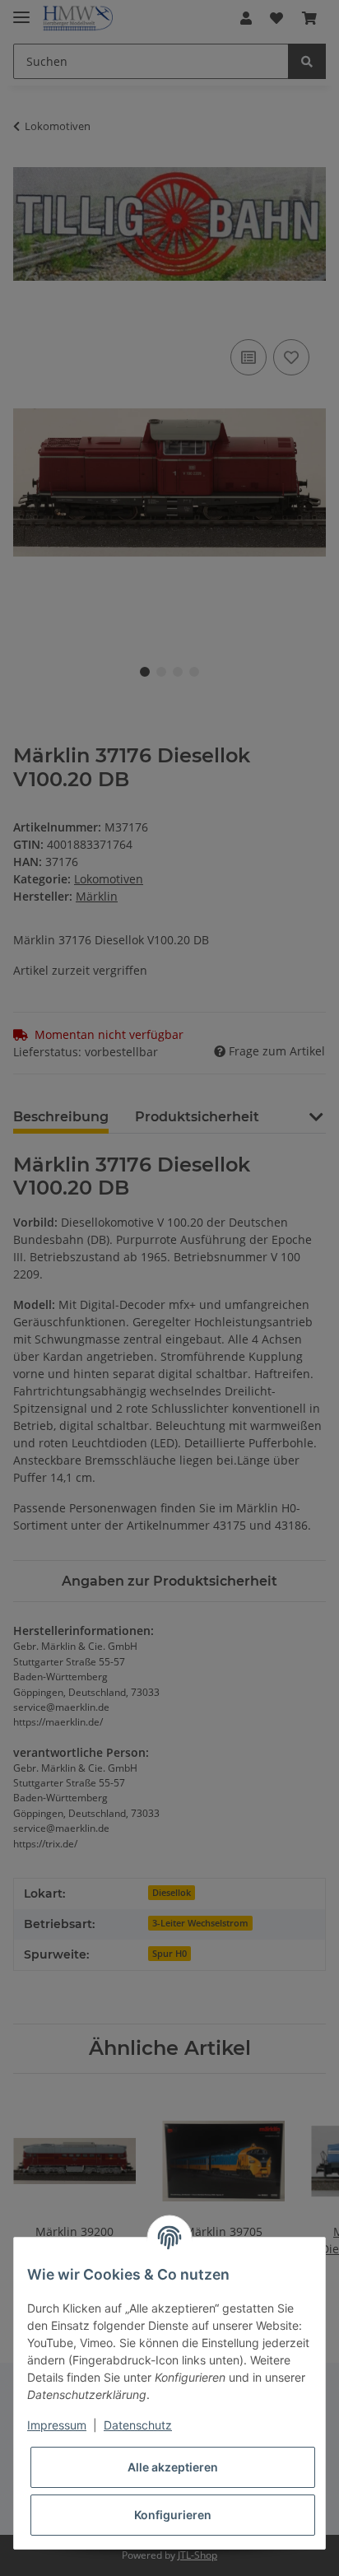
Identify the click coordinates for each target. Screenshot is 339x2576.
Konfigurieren (173, 2515)
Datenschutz (138, 2425)
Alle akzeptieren (173, 2467)
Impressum (57, 2425)
